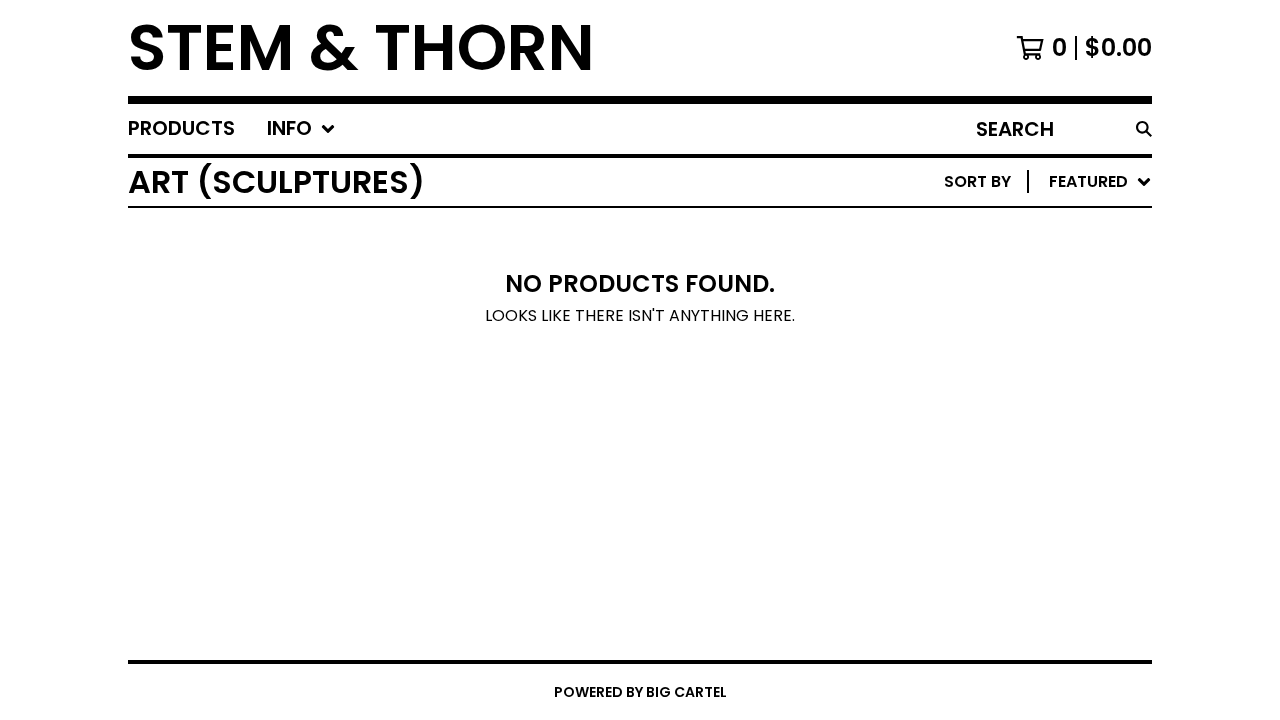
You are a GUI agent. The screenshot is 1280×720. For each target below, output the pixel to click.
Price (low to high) (1012, 457)
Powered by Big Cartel (640, 692)
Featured (965, 233)
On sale (958, 265)
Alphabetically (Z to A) (1029, 361)
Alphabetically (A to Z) (1029, 329)
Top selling (975, 297)
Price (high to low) (1012, 489)
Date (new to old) (1006, 393)
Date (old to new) (1006, 425)
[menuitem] (181, 129)
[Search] (1144, 129)
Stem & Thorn (361, 48)
